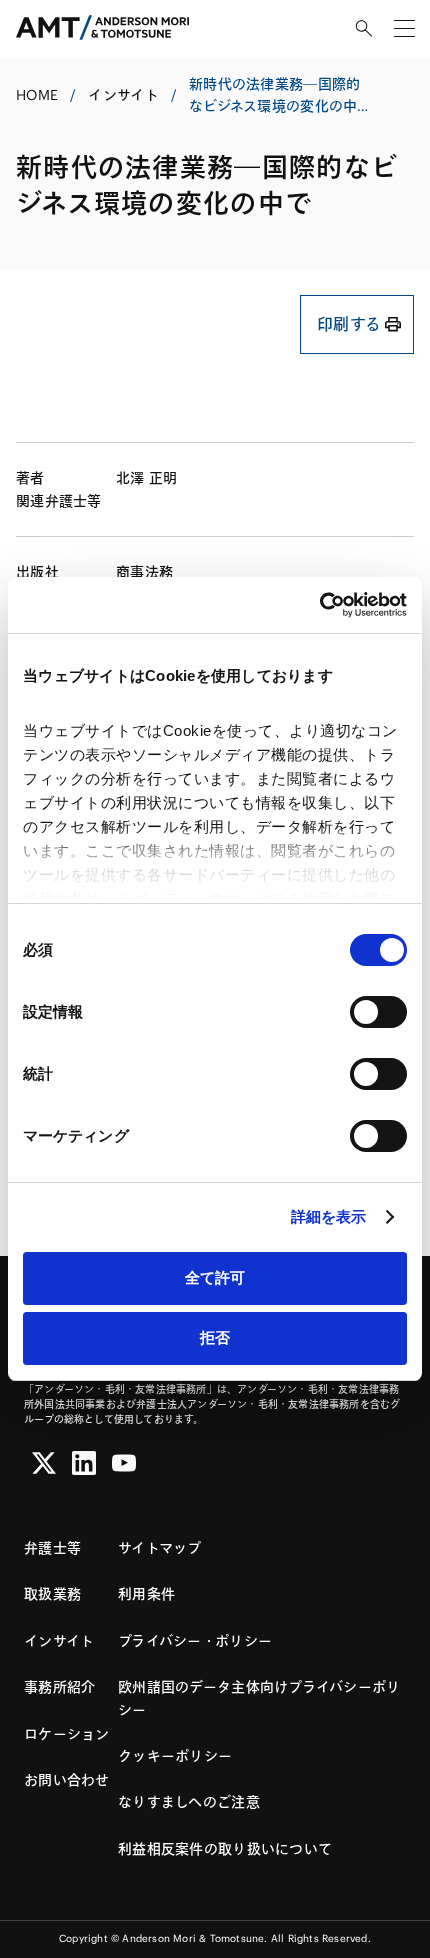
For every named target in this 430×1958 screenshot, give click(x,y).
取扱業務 (52, 1594)
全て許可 (215, 1277)
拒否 (215, 1337)
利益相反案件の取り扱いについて (225, 1849)
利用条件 (146, 1594)
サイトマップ (160, 1548)
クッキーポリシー (175, 1756)
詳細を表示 (329, 1216)
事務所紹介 (59, 1687)
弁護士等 (52, 1548)
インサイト (123, 95)
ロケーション (67, 1734)
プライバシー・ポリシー (195, 1641)
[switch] (378, 1012)
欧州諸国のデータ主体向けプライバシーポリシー (259, 1698)
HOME (37, 95)
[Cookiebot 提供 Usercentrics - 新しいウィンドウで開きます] (319, 605)
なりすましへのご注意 (189, 1802)
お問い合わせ (67, 1780)
